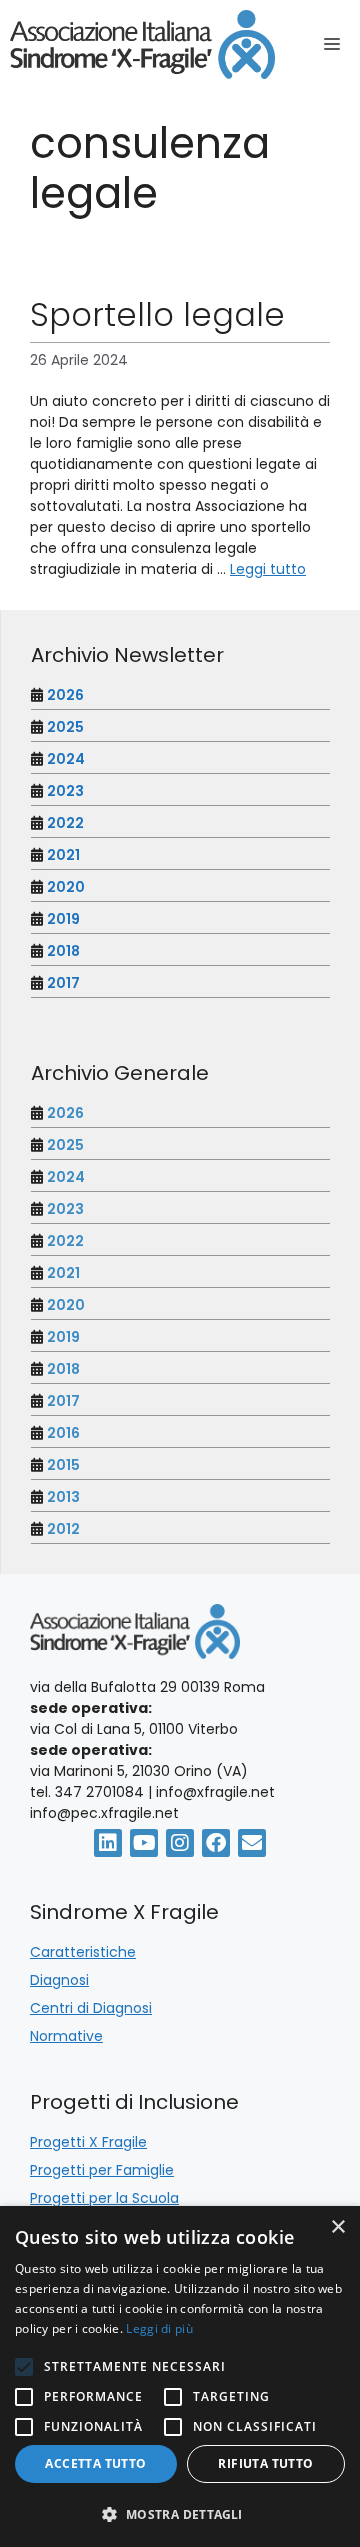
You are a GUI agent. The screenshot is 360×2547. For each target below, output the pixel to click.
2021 (63, 855)
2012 (63, 1529)
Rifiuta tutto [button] (265, 2463)
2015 (63, 1465)
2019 (63, 919)
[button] (180, 2514)
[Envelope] (252, 1843)
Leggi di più (159, 2328)
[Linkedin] (108, 1843)
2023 (65, 791)
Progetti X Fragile (88, 2142)
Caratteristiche (83, 1952)
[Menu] (337, 45)
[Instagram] (180, 1843)
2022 (65, 823)
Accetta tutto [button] (95, 2463)
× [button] (337, 2227)
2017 (63, 983)
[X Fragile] (142, 44)
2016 (63, 1433)
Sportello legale (157, 314)
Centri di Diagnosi (91, 2008)
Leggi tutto (268, 569)
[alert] (180, 2376)
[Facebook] (216, 1843)
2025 (65, 727)
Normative (66, 2036)
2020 (66, 887)
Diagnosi (59, 1980)
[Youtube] (144, 1843)
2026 (65, 695)
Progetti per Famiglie (102, 2170)
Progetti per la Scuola (104, 2198)
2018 (63, 951)
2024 (66, 759)
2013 (63, 1497)
